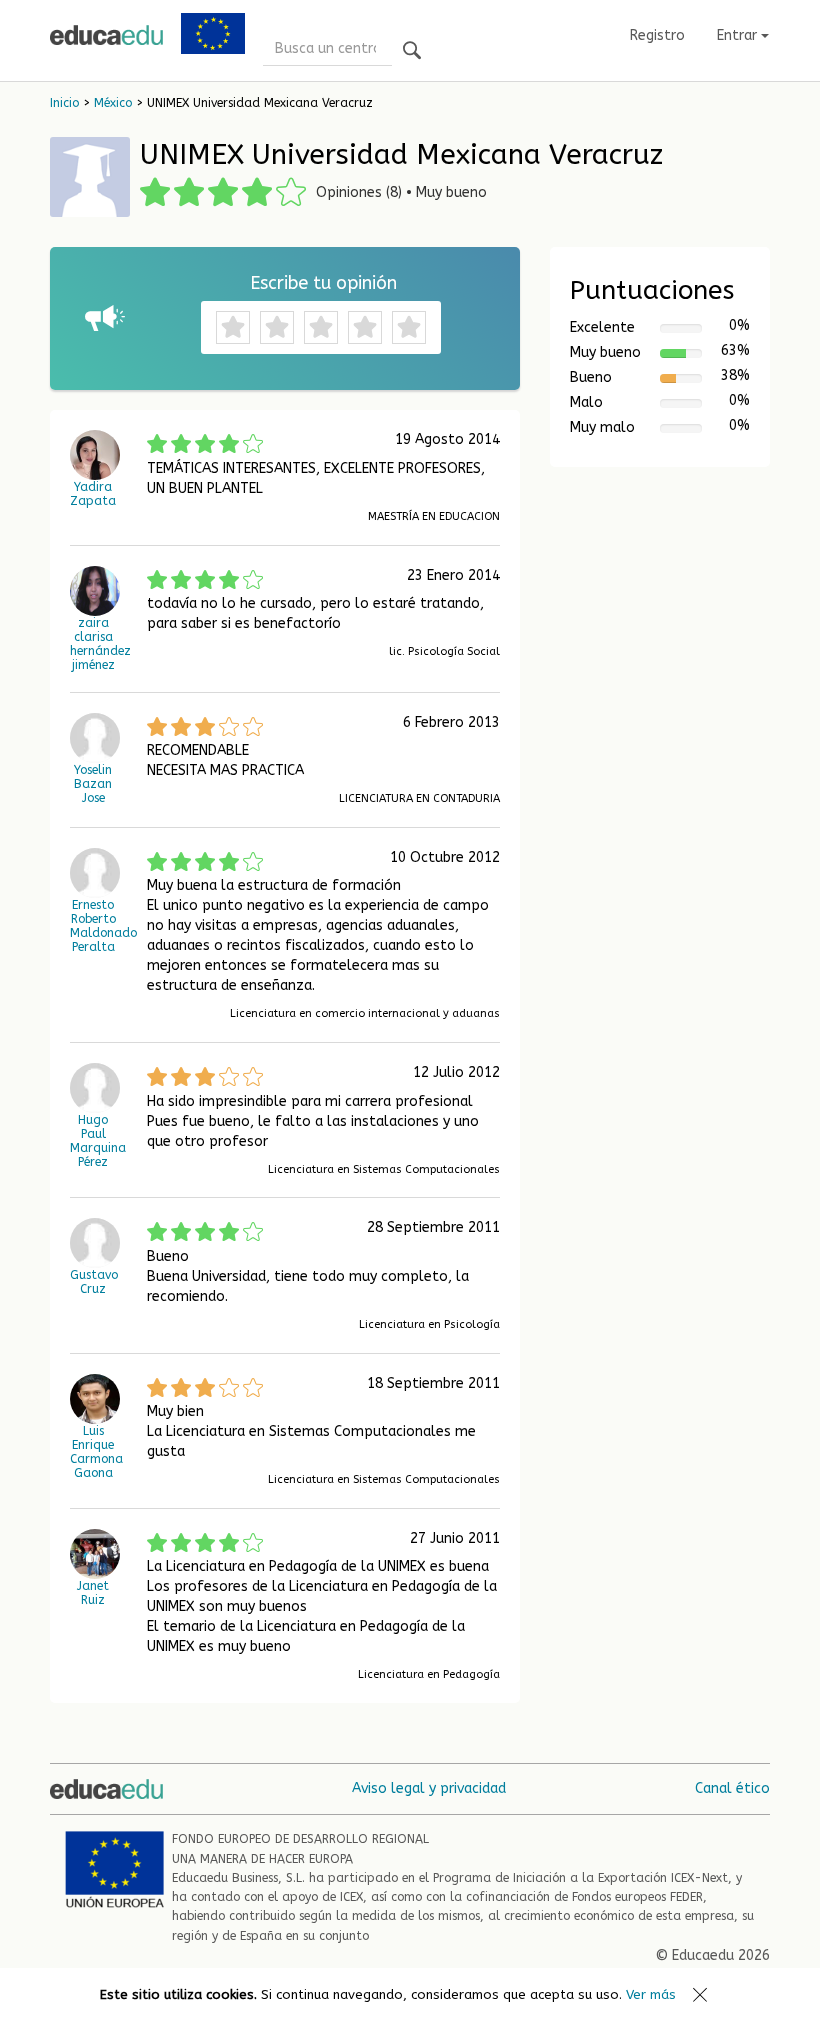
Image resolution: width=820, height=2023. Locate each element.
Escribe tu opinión (323, 283)
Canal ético (732, 1788)
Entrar (739, 35)
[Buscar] (412, 51)
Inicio (64, 103)
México (113, 103)
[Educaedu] (106, 35)
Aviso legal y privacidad (429, 1788)
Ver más (651, 1994)
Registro (657, 35)
